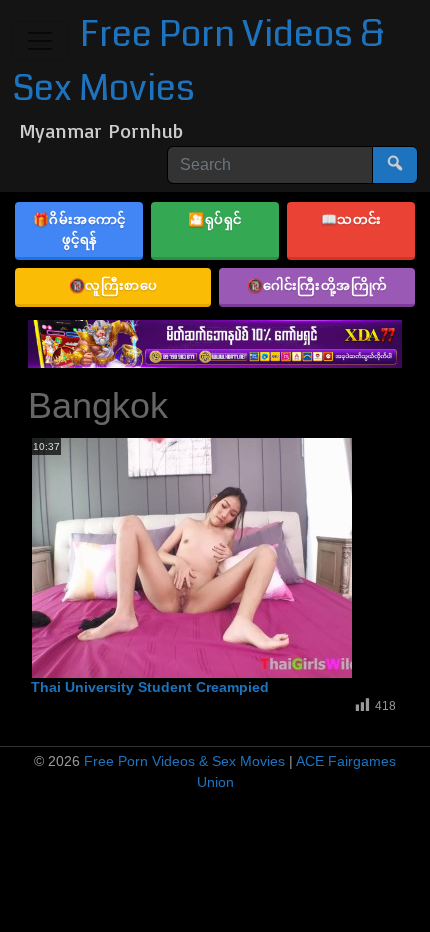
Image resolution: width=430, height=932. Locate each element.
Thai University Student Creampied (150, 687)
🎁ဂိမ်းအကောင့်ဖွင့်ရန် (79, 229)
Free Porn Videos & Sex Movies (184, 761)
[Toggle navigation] (40, 41)
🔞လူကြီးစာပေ (113, 285)
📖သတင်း (351, 219)
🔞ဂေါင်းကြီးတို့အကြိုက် (317, 285)
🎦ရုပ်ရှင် (215, 219)
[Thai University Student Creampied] (192, 558)
